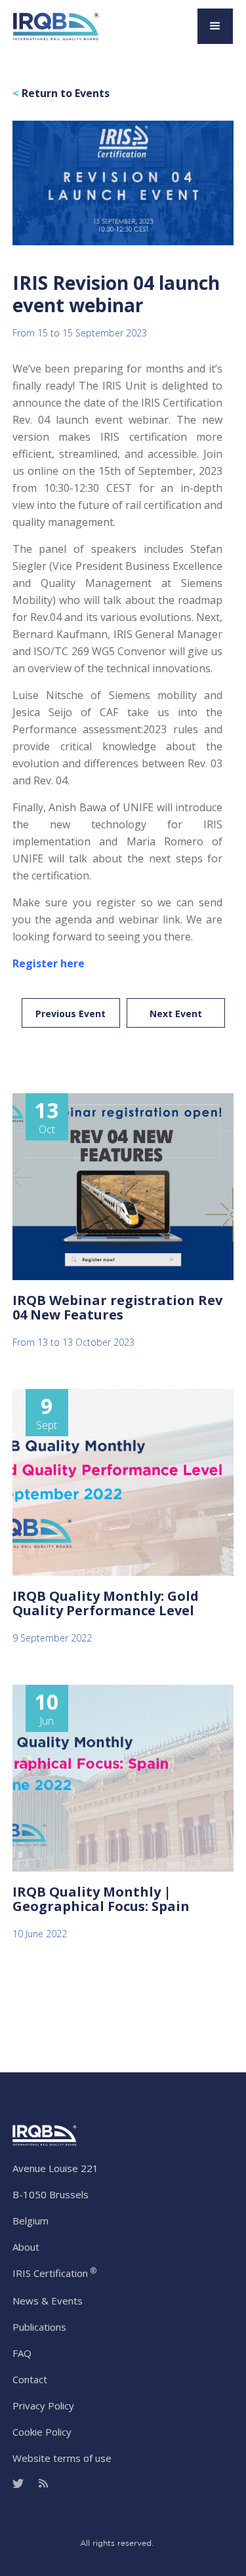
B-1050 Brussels (51, 2194)
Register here (49, 963)
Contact (30, 2379)
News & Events (48, 2301)
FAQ (22, 2353)
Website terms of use (62, 2458)
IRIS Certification (54, 2273)
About (26, 2247)
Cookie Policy (42, 2432)
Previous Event (71, 1014)
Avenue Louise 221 (55, 2168)
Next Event (176, 1014)
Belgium (31, 2221)
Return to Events (61, 93)
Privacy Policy (43, 2405)
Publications (39, 2327)
